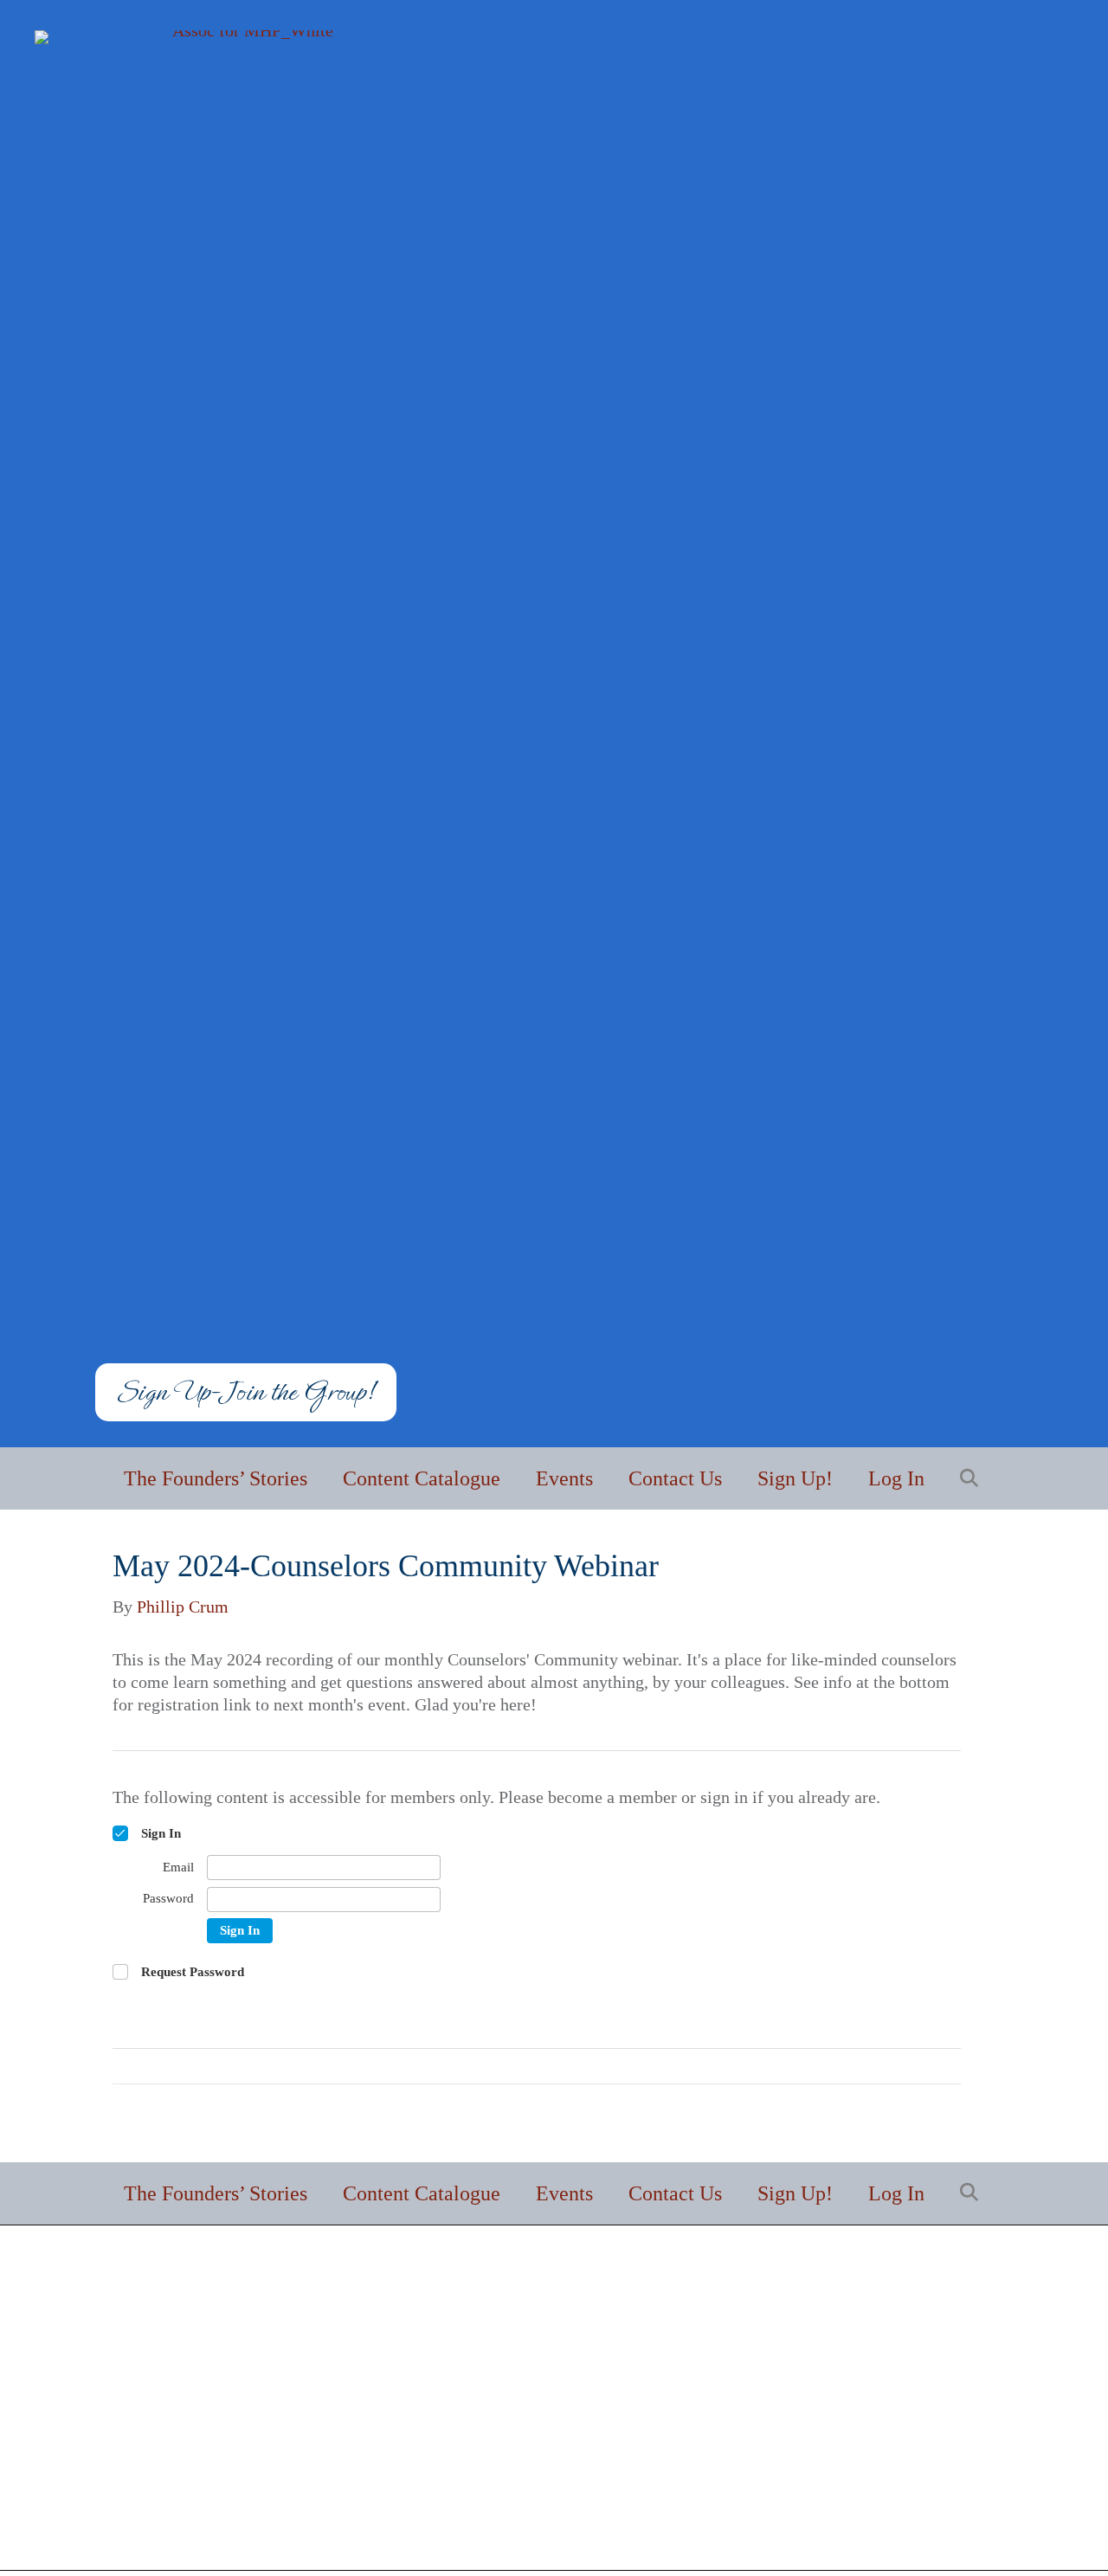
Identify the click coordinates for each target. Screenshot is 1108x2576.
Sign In (240, 1930)
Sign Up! (795, 1478)
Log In (896, 1478)
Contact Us (675, 1478)
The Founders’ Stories (216, 1478)
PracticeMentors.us (909, 2521)
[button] (973, 1479)
